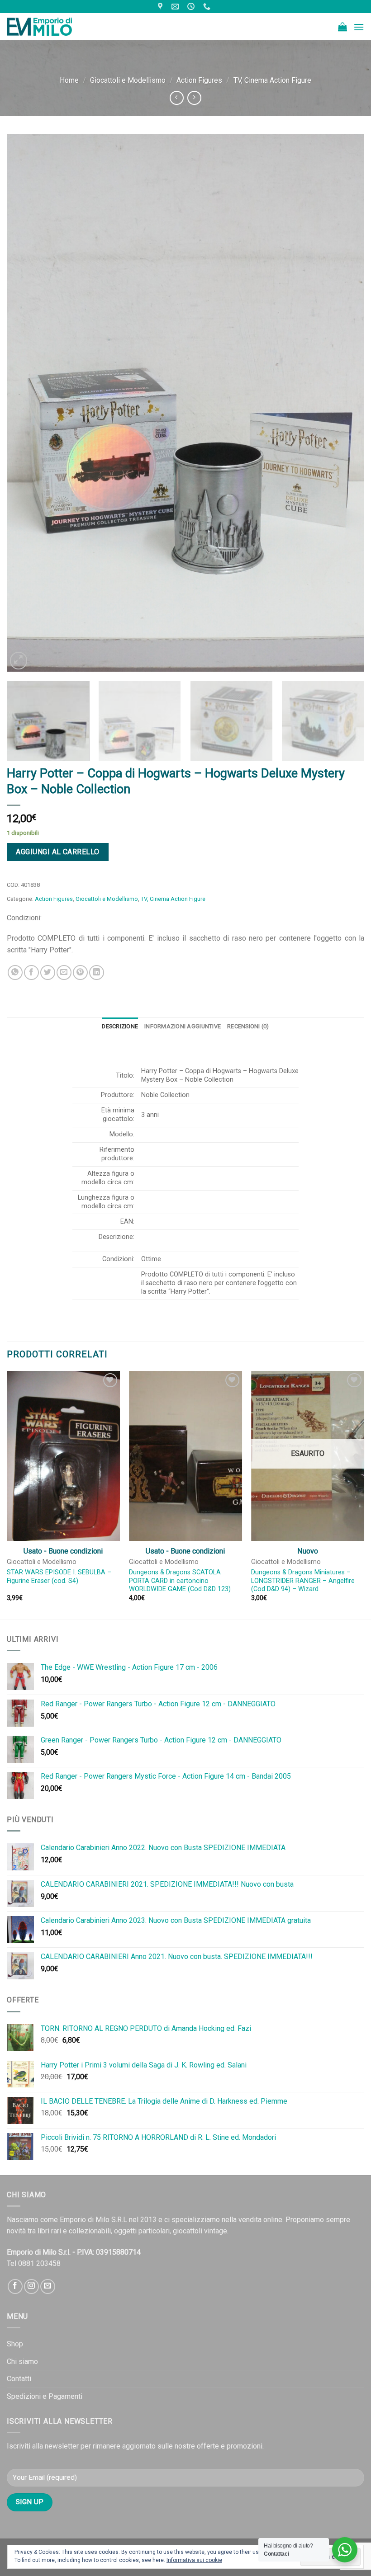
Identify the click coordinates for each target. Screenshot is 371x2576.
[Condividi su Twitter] (48, 972)
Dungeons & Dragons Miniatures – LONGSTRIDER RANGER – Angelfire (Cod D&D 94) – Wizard (303, 1581)
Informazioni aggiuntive (183, 1026)
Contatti (19, 2379)
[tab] (120, 1027)
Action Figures (199, 80)
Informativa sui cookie (194, 2560)
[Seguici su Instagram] (31, 2286)
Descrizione (120, 1026)
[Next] (346, 403)
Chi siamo (22, 2362)
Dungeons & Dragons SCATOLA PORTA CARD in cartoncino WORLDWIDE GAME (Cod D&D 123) (180, 1581)
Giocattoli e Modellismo (128, 80)
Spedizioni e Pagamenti (45, 2396)
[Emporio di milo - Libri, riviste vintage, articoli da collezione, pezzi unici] (52, 27)
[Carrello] (342, 27)
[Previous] (25, 403)
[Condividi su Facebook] (31, 972)
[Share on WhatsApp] (15, 972)
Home (69, 80)
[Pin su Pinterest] (80, 972)
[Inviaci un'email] (48, 2286)
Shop (15, 2344)
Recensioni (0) (248, 1026)
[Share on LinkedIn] (97, 972)
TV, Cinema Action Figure (272, 80)
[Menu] (359, 27)
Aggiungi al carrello (58, 852)
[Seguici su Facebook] (15, 2286)
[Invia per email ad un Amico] (64, 972)
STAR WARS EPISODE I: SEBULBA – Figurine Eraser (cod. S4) (59, 1577)
